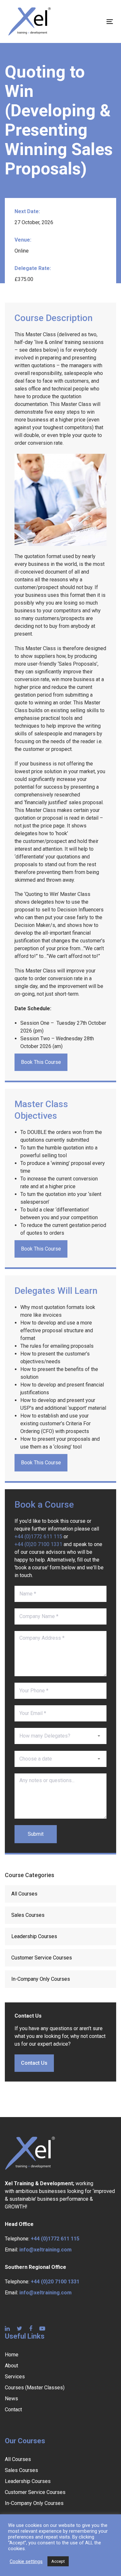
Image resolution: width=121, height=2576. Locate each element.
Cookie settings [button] (26, 2561)
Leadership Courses (34, 1936)
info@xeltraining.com (45, 2250)
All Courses (24, 1894)
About (11, 2366)
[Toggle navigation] (96, 21)
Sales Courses (28, 1915)
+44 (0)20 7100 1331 (38, 1544)
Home (12, 2355)
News (11, 2399)
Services (15, 2377)
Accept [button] (58, 2561)
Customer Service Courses (42, 1958)
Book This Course (41, 1062)
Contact (13, 2410)
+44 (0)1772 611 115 (38, 1537)
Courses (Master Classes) (35, 2388)
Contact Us (34, 2063)
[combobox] (60, 1736)
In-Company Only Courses (41, 1979)
